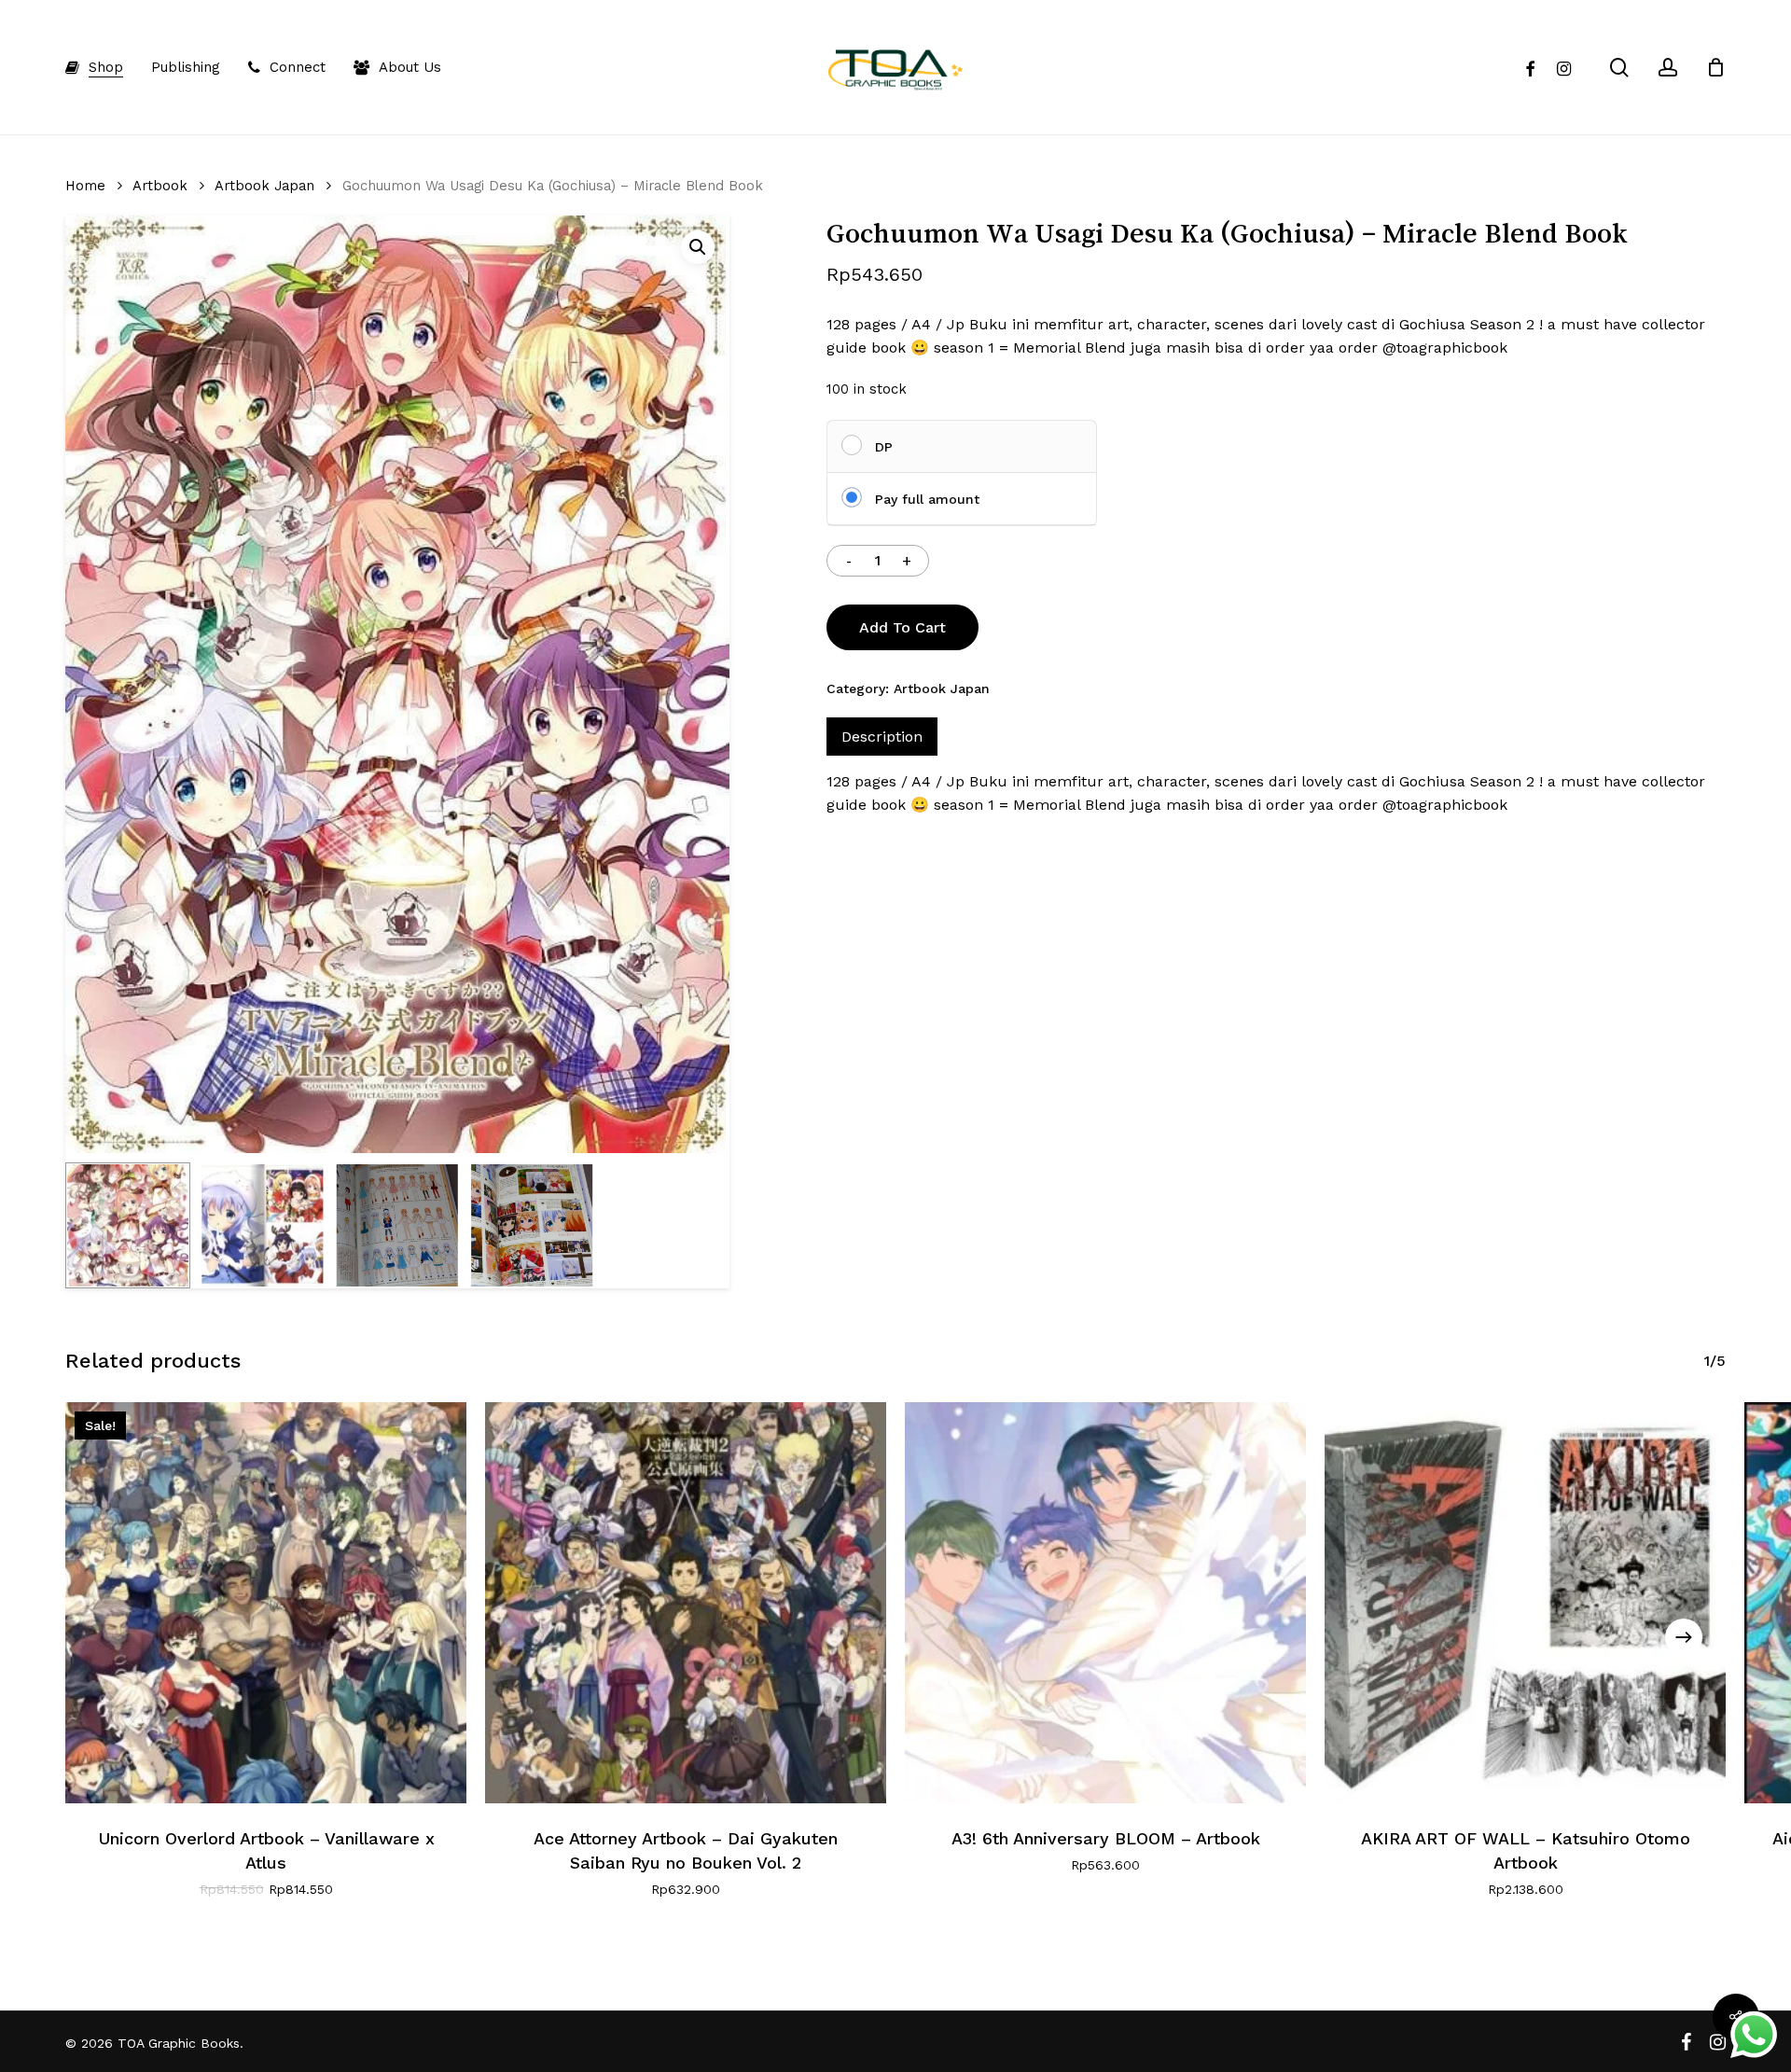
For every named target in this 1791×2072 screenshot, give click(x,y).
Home (85, 186)
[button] (698, 247)
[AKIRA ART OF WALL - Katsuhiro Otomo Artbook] (1525, 1603)
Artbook (160, 186)
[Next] (1684, 1637)
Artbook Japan (264, 186)
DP (884, 447)
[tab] (882, 737)
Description (882, 737)
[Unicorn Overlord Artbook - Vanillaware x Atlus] (266, 1603)
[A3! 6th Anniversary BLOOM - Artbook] (1105, 1603)
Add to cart (902, 627)
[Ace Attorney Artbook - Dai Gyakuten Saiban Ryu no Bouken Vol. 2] (686, 1603)
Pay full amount (927, 499)
